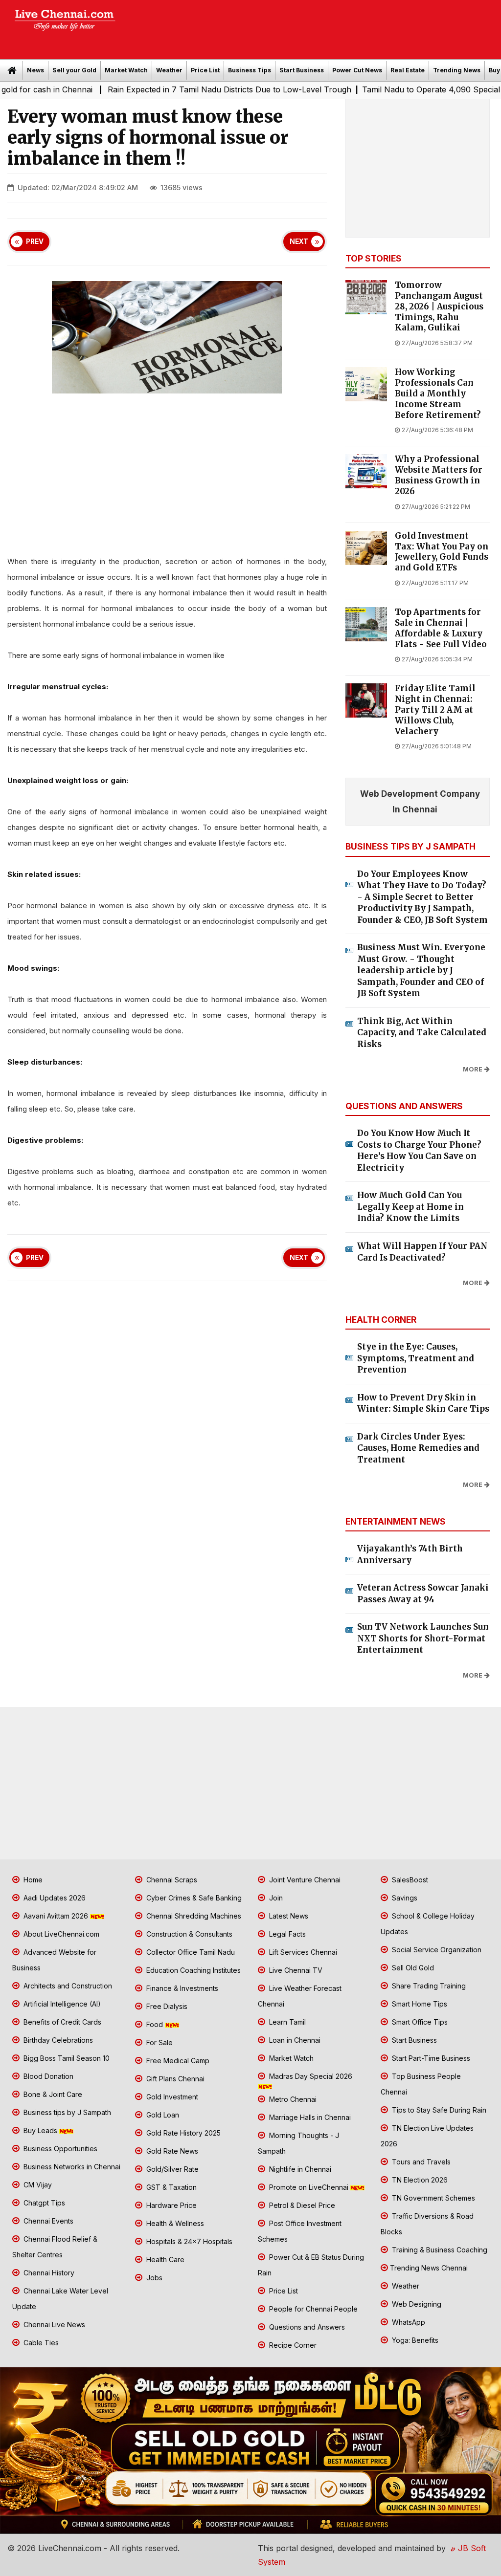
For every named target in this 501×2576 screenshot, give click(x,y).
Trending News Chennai (429, 2268)
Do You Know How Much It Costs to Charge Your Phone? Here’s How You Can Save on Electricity (419, 1150)
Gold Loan (162, 2115)
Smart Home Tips (419, 2004)
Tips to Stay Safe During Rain (438, 2110)
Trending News (457, 70)
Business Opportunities (59, 2149)
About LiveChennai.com (60, 1934)
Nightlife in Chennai (299, 2169)
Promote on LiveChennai (309, 2187)
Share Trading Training (428, 1986)
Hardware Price (171, 2205)
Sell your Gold (74, 70)
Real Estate (408, 70)
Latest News (288, 1916)
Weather (169, 70)
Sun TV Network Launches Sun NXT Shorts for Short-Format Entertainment (423, 1638)
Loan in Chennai (294, 2040)
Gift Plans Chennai (174, 2079)
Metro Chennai (292, 2099)
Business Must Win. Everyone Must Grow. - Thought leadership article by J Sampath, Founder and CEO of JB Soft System (421, 970)
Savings (404, 1898)
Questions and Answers (306, 2327)
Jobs (153, 2278)
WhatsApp (408, 2322)
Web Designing (416, 2304)
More (473, 1069)
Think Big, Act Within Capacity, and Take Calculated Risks (422, 1033)
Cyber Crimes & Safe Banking (193, 1898)
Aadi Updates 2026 (54, 1898)
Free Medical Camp (177, 2061)
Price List (205, 70)
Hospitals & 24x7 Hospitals (188, 2241)
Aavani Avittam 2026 (56, 1916)
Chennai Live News (53, 2325)
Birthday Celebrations (57, 2040)
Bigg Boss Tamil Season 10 (66, 2058)
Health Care (164, 2259)
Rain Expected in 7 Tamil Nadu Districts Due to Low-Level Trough (177, 89)
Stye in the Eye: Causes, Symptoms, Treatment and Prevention (416, 1358)
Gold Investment (171, 2097)
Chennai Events (47, 2221)
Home (32, 1880)
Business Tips (250, 70)
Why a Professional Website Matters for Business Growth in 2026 (439, 475)
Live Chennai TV (295, 1970)
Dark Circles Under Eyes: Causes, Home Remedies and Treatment (418, 1448)
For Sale (159, 2042)
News (35, 70)
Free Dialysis (166, 2006)
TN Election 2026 (419, 2180)
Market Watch (126, 70)
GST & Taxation (171, 2187)
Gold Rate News (171, 2151)
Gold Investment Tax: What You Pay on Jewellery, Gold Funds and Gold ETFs (442, 552)
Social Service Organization (436, 1950)
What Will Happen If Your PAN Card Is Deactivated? (422, 1252)
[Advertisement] (313, 26)
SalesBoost (409, 1880)
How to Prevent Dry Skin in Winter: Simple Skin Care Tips (423, 1403)
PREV (35, 241)
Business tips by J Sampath (66, 2112)
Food (155, 2024)
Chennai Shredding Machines (193, 1916)
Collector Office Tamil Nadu (190, 1952)
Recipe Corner (292, 2345)
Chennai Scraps (171, 1880)
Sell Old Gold (412, 1968)
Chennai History (48, 2273)
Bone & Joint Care (52, 2094)
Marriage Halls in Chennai (309, 2117)
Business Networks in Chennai (71, 2167)
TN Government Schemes (433, 2198)
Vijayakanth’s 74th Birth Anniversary (410, 1554)
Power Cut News (357, 70)
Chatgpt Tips (43, 2203)
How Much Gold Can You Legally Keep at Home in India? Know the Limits (410, 1207)
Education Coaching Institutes (193, 1970)
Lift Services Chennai (302, 1952)
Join (275, 1898)
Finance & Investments (181, 1988)
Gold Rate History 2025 (182, 2133)
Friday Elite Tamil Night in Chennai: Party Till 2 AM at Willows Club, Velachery (435, 710)
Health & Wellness (174, 2223)
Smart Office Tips (419, 2022)
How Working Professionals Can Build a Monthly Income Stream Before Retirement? (438, 393)
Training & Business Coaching (439, 2250)
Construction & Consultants (188, 1934)
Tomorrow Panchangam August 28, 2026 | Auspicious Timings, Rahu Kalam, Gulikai (439, 306)
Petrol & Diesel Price (301, 2205)
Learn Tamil (286, 2022)
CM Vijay (37, 2185)
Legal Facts (286, 1934)
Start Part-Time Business (430, 2058)
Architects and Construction (67, 1986)
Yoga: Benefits (414, 2340)
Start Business (302, 70)
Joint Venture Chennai (304, 1880)
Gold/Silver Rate (171, 2169)
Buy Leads (40, 2130)
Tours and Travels (420, 2162)
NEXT (299, 241)
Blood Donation (47, 2076)
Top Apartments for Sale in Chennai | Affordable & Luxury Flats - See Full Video (441, 628)
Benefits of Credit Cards (61, 2022)
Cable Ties (40, 2343)
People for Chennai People (312, 2309)
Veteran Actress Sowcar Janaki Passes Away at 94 (423, 1594)
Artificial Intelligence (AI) (61, 2004)
